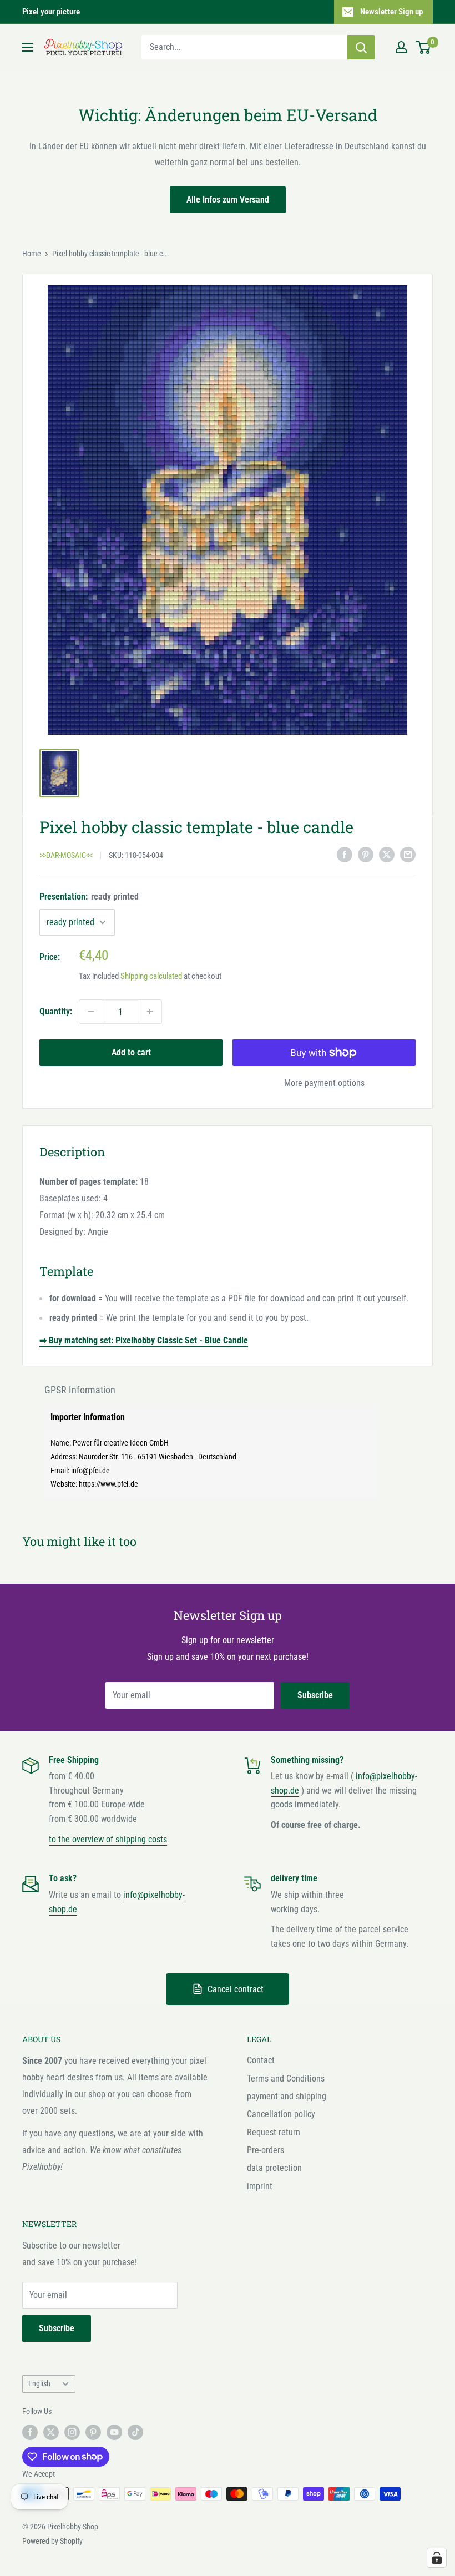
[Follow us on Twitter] (51, 2432)
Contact (261, 2060)
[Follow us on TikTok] (135, 2432)
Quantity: (56, 1011)
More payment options (324, 1083)
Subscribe (315, 1695)
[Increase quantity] (150, 1012)
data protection (274, 2168)
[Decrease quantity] (91, 1012)
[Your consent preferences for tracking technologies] (437, 2558)
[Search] (361, 47)
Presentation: (89, 896)
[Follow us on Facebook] (30, 2432)
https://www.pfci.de (108, 1484)
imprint (260, 2186)
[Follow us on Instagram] (72, 2432)
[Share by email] (408, 854)
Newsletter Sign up (391, 12)
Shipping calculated (151, 976)
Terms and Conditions (286, 2079)
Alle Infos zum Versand (228, 199)
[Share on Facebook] (345, 854)
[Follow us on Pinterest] (93, 2432)
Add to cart (131, 1052)
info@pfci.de (90, 1471)
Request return (274, 2132)
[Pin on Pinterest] (366, 854)
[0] (424, 47)
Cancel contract (236, 1989)
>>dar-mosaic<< (66, 855)
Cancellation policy (281, 2114)
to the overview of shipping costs (108, 1839)
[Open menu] (28, 47)
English (39, 2383)
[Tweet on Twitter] (387, 854)
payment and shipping (287, 2096)
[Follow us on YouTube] (114, 2432)
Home (32, 254)
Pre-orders (266, 2150)
